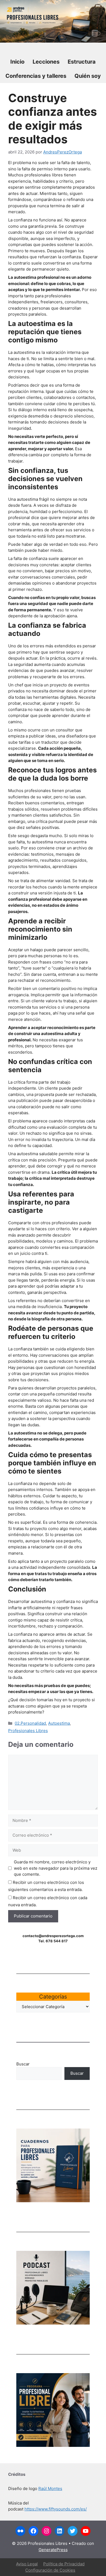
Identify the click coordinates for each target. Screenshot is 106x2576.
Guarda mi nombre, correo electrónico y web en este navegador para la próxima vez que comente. (56, 1868)
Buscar (23, 2064)
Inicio (17, 62)
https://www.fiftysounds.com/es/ (56, 2509)
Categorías (53, 1997)
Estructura (82, 62)
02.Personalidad (30, 1723)
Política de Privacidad (64, 2564)
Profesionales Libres (28, 1731)
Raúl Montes (50, 2488)
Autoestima (59, 1723)
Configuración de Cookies (50, 2570)
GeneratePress (53, 2550)
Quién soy (88, 76)
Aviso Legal (27, 2564)
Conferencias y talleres (36, 76)
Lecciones (46, 62)
